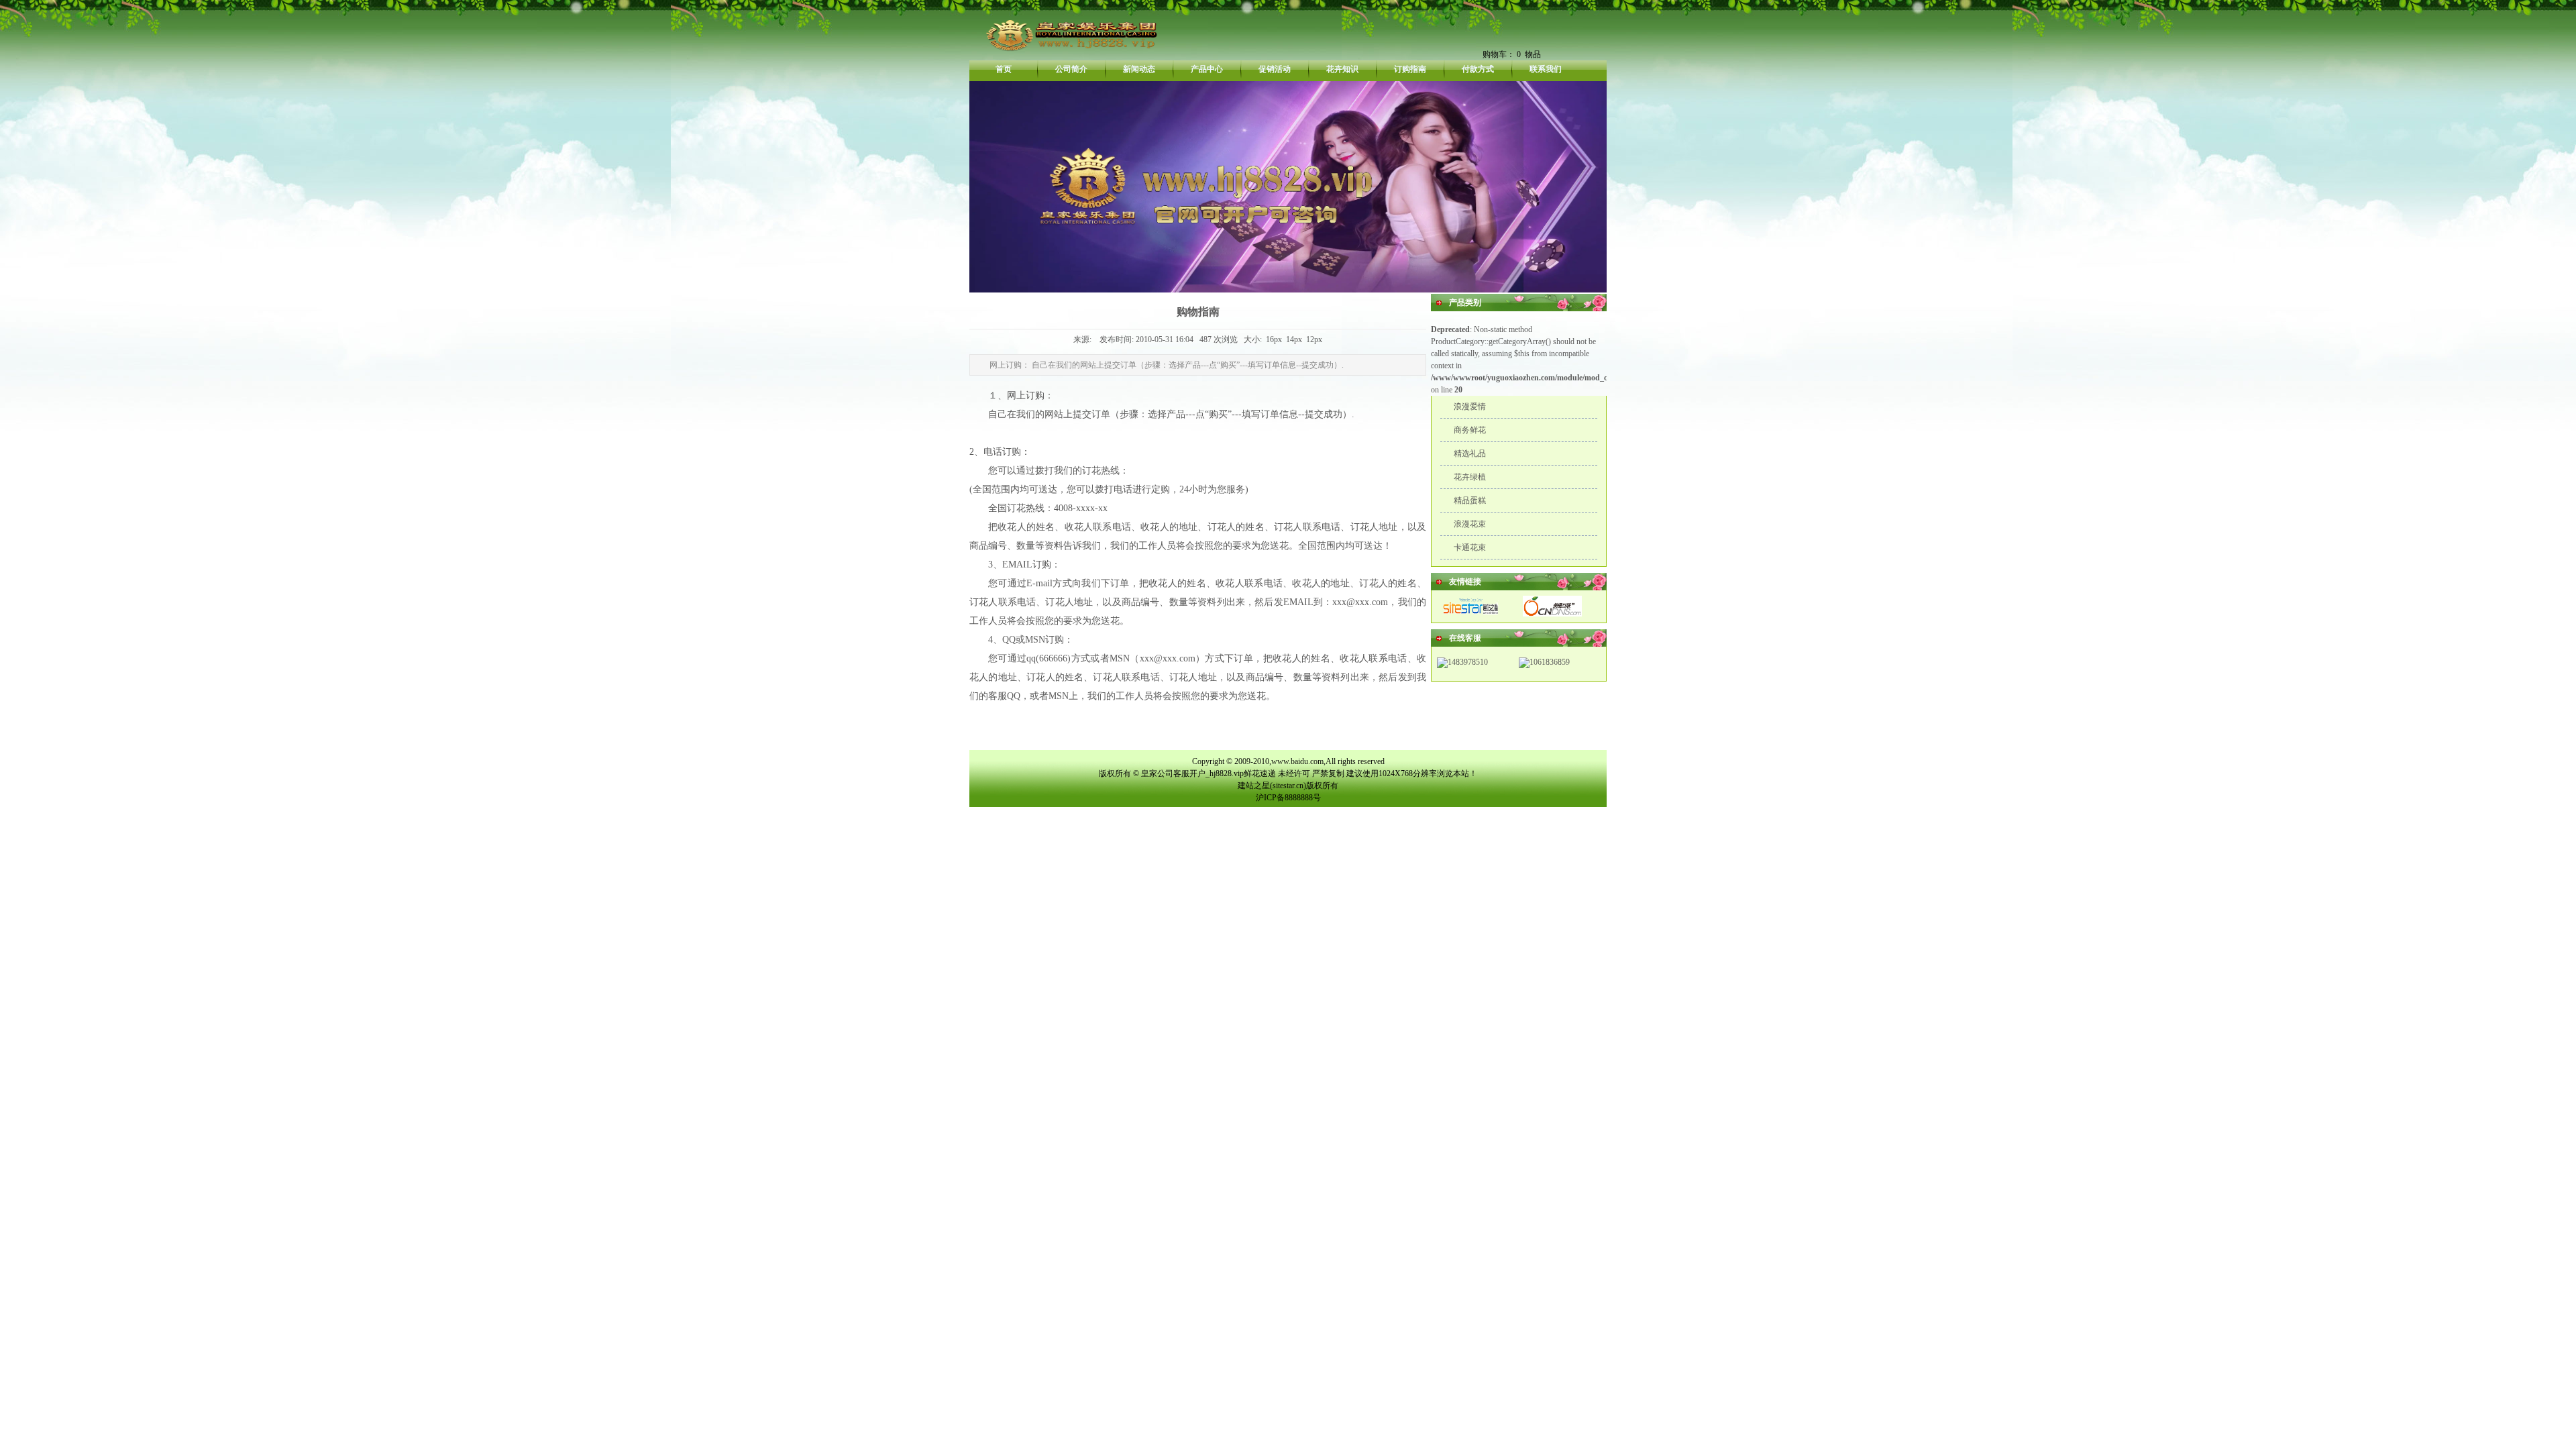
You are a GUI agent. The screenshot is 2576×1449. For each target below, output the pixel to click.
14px (1294, 339)
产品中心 (1207, 69)
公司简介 (1071, 69)
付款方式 (1478, 69)
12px (1314, 339)
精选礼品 (1470, 453)
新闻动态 (1139, 69)
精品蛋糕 (1470, 500)
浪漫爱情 (1470, 407)
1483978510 (1468, 662)
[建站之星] (1472, 614)
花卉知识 (1342, 69)
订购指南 (1410, 69)
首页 (1004, 69)
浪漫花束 (1470, 524)
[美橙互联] (1552, 614)
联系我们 (1546, 69)
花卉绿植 (1470, 477)
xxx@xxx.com (1360, 602)
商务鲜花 (1470, 430)
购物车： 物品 (1512, 54)
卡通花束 (1470, 547)
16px (1274, 339)
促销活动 (1275, 69)
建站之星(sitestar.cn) (1272, 786)
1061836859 (1550, 662)
